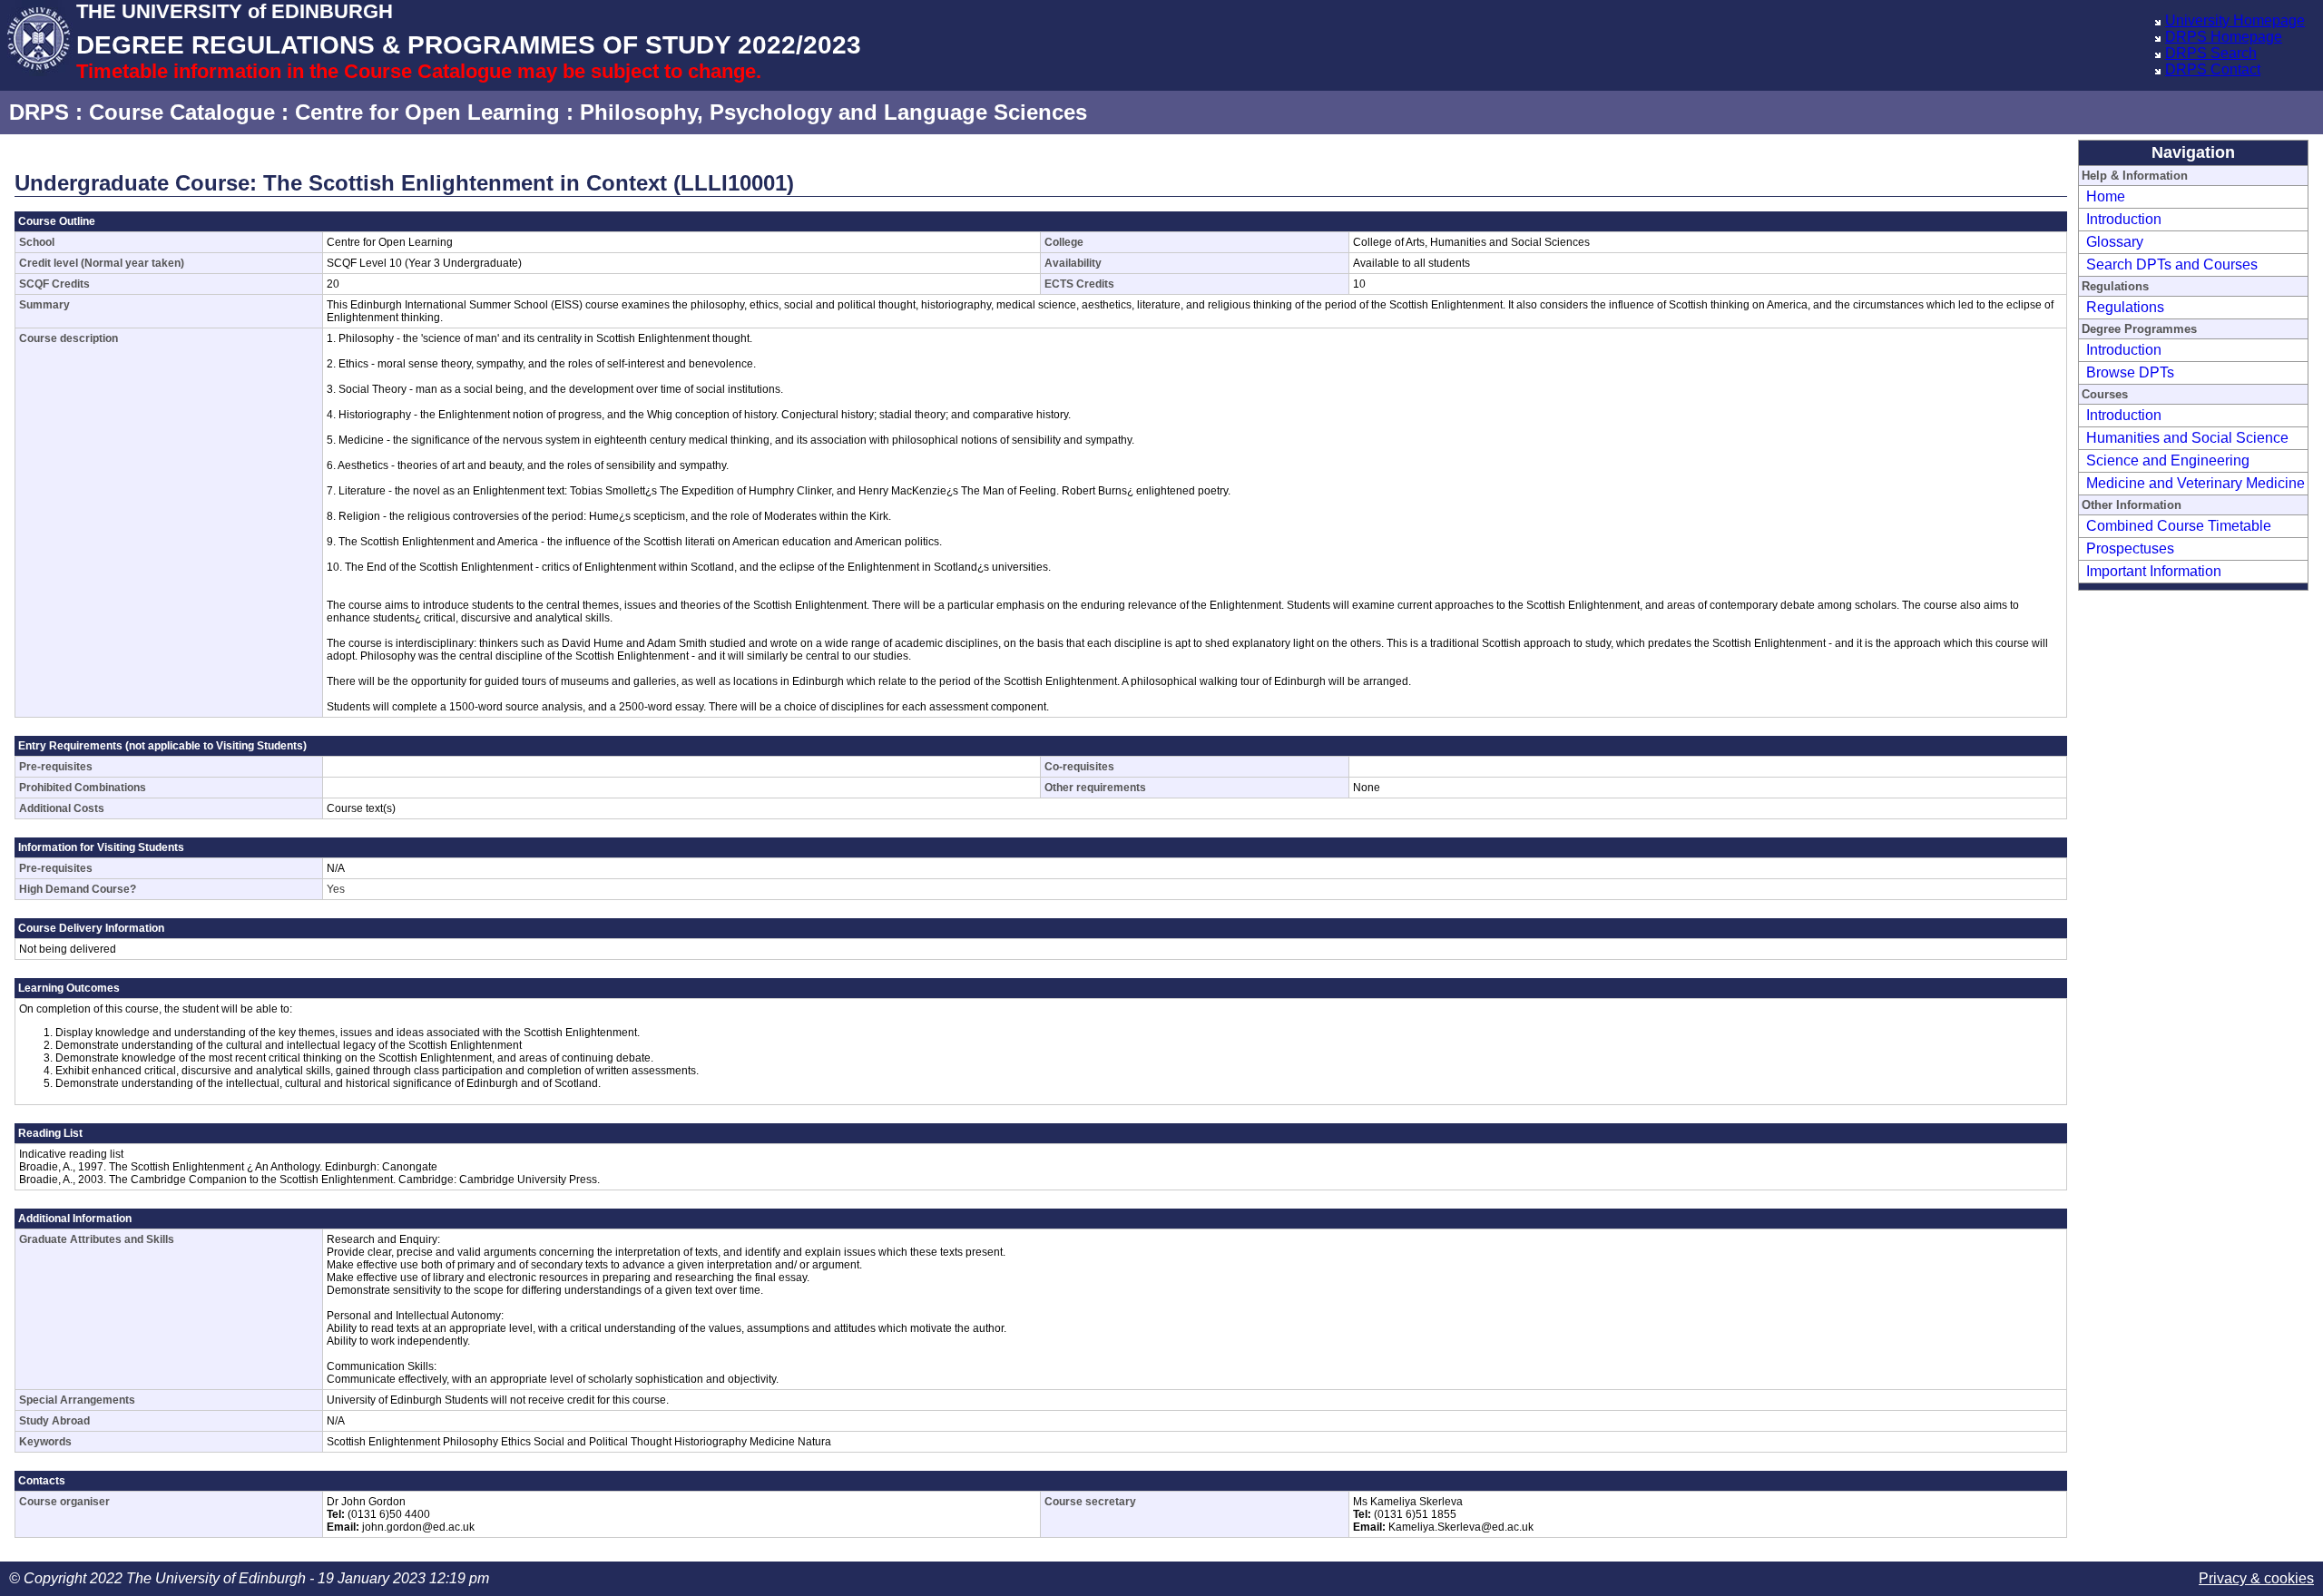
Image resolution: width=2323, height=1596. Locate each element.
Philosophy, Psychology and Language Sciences (833, 112)
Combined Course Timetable (2179, 526)
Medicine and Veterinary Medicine (2196, 483)
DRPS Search (2211, 53)
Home (2106, 196)
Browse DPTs (2130, 372)
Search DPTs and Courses (2172, 264)
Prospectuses (2130, 548)
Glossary (2115, 242)
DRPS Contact (2213, 69)
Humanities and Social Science (2187, 438)
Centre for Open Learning (427, 112)
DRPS (39, 112)
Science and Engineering (2168, 460)
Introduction (2124, 219)
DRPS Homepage (2224, 37)
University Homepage (2235, 20)
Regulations (2125, 307)
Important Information (2154, 571)
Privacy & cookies (2256, 1578)
